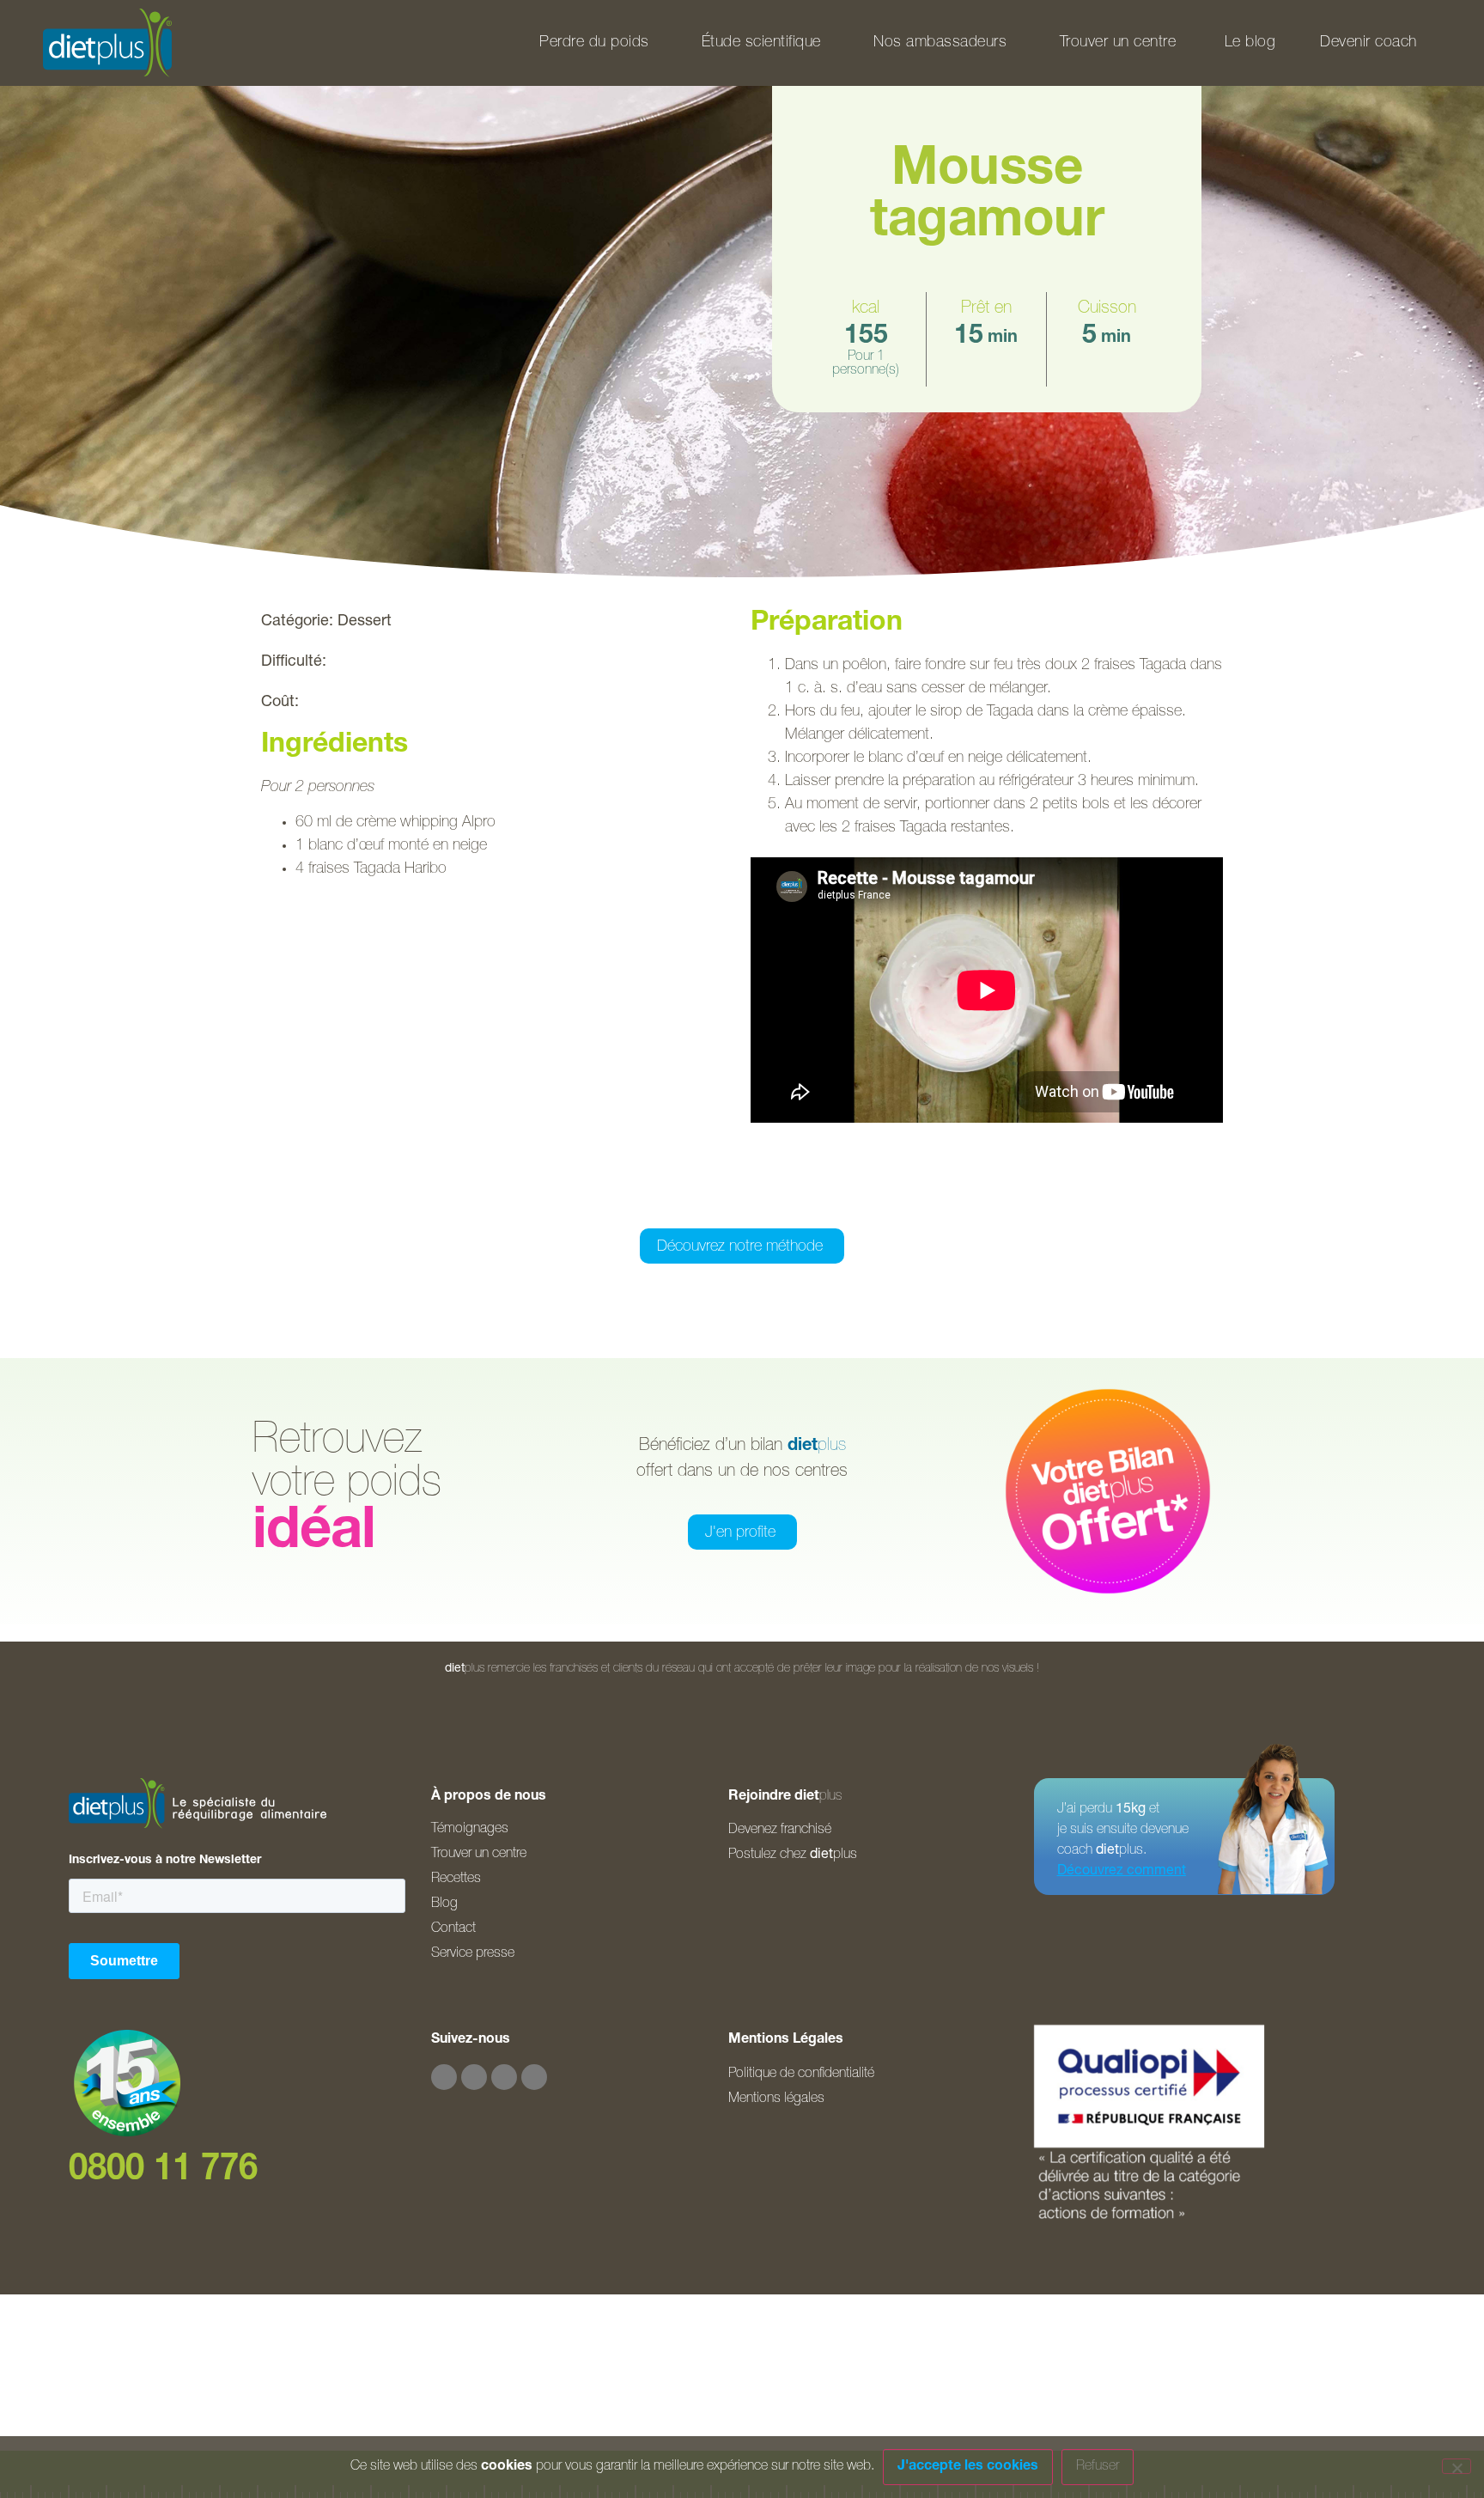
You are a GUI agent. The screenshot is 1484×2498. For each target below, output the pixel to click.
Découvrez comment (1122, 1872)
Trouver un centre (1118, 43)
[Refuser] (1457, 2466)
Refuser (1098, 2467)
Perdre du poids (594, 43)
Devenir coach (1368, 43)
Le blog (1250, 43)
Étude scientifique (761, 43)
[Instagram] (474, 2077)
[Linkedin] (534, 2077)
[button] (656, 1205)
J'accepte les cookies (968, 2467)
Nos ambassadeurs (940, 43)
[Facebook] (444, 2077)
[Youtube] (504, 2077)
